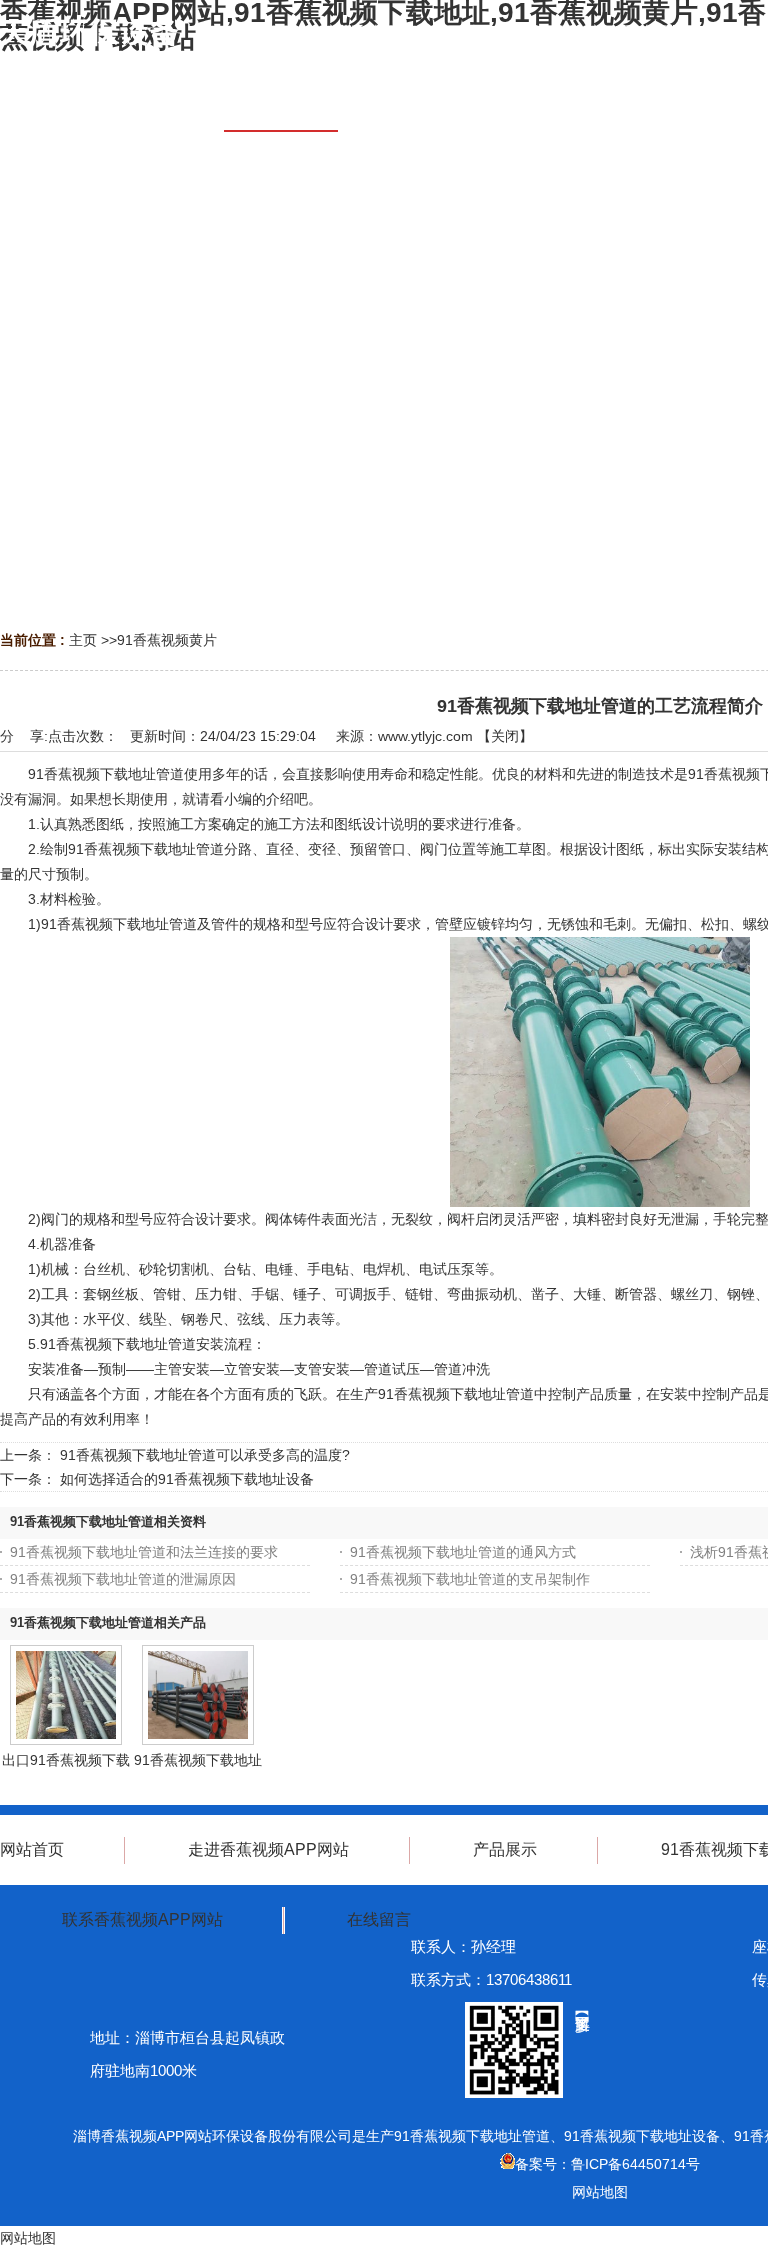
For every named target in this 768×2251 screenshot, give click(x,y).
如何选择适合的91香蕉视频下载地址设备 (187, 1479)
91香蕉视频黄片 (167, 640)
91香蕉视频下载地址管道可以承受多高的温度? (205, 1455)
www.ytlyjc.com (425, 736)
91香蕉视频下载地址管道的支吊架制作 (470, 1579)
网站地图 (600, 2192)
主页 (83, 640)
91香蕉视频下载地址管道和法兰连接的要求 (144, 1552)
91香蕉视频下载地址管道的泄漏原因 (123, 1579)
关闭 (505, 736)
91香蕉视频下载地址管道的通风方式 (463, 1552)
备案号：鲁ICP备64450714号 (607, 2164)
